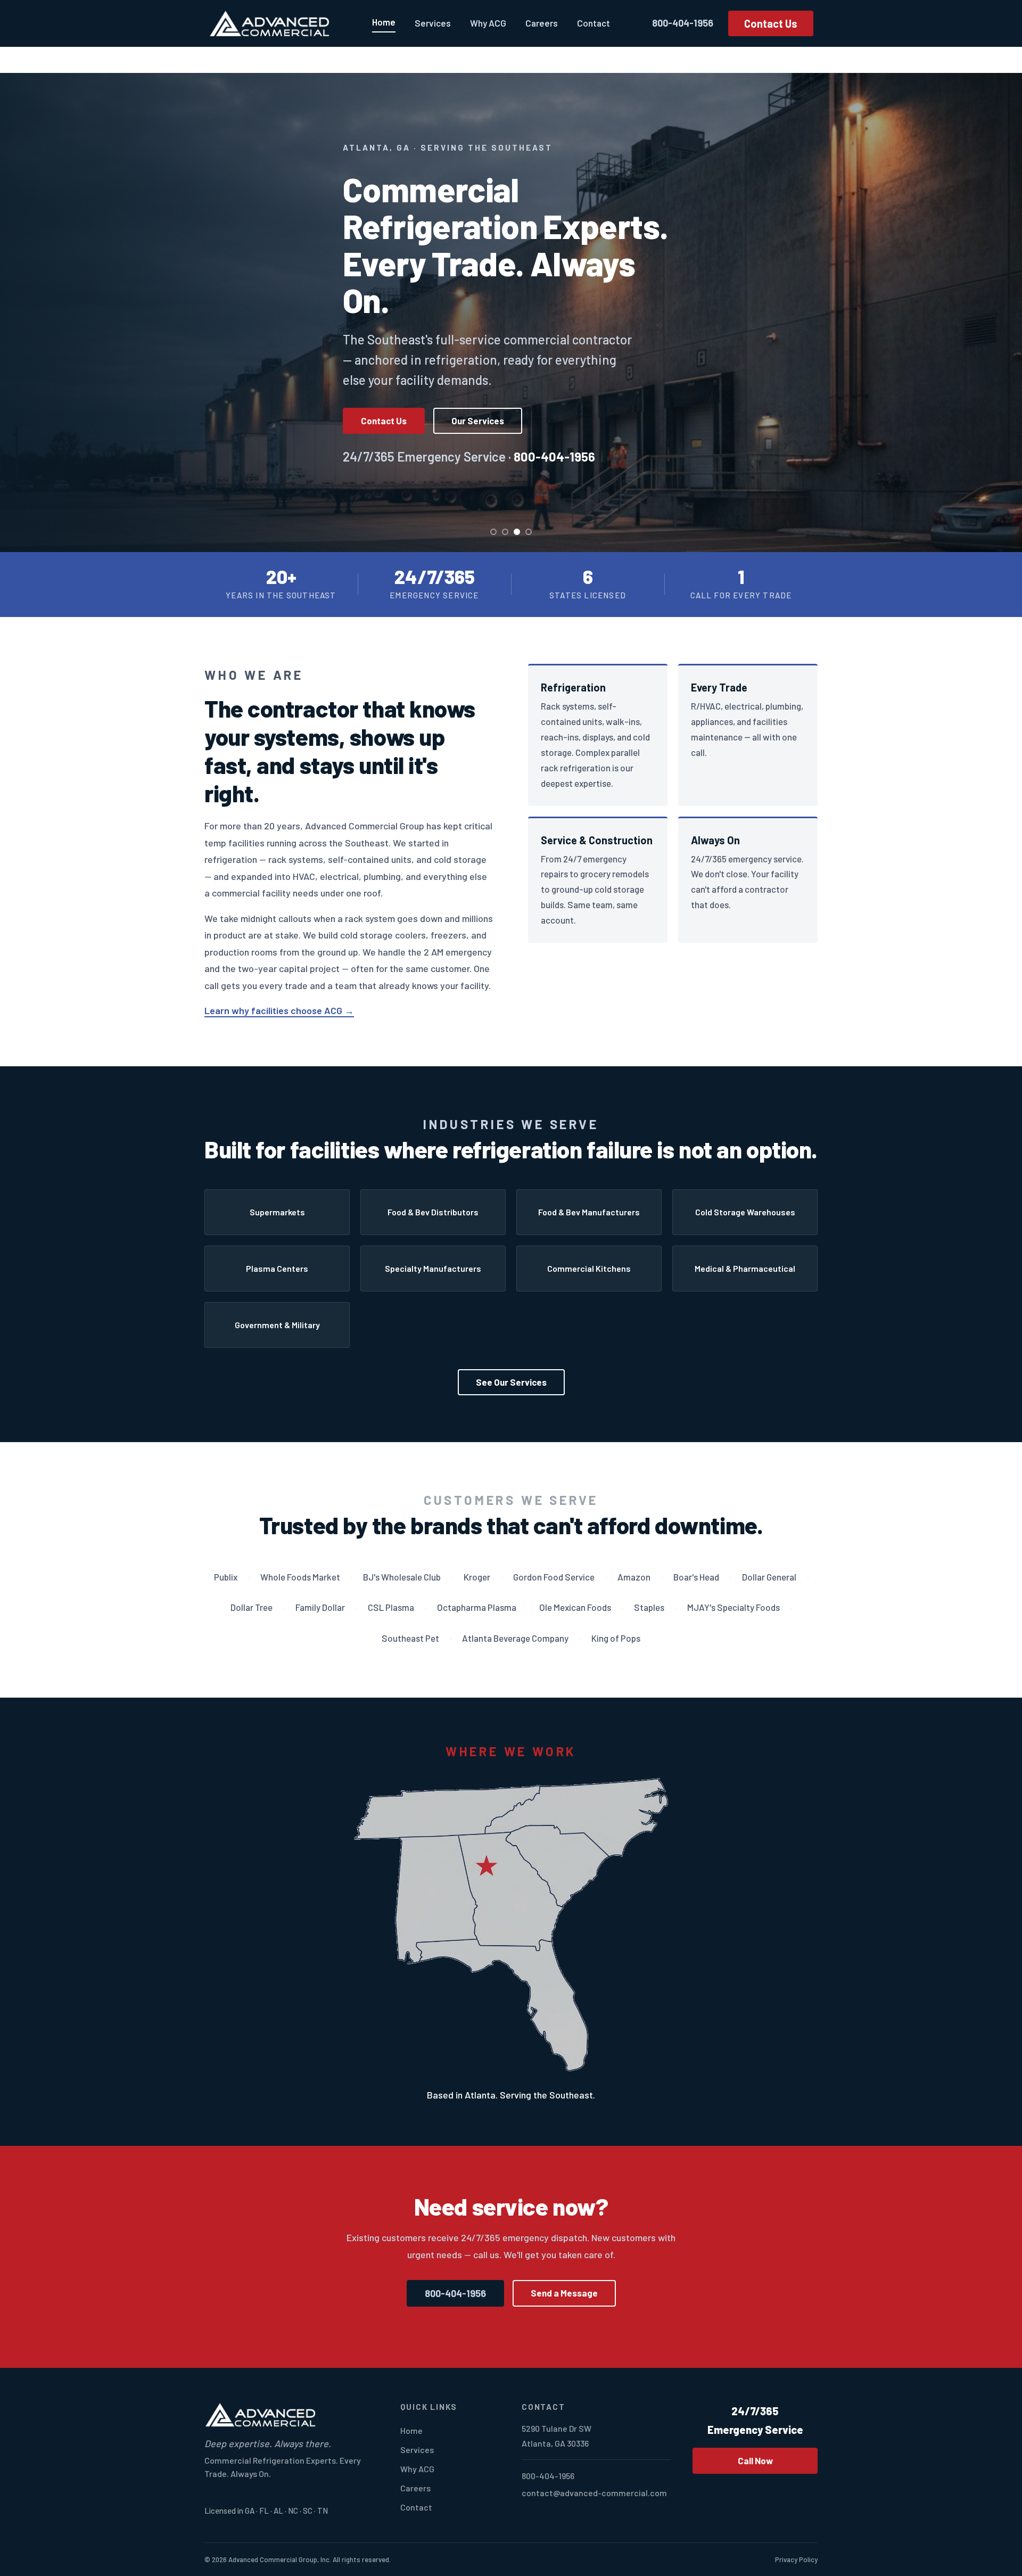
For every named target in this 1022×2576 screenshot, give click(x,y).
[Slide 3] (517, 532)
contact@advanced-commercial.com (594, 2493)
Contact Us (771, 23)
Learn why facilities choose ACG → (279, 1010)
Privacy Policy (796, 2559)
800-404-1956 (683, 23)
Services (433, 23)
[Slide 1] (493, 532)
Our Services (478, 421)
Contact (594, 23)
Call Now (755, 2460)
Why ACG (488, 23)
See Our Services (511, 1382)
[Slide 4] (529, 532)
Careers (542, 23)
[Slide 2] (505, 532)
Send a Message (564, 2293)
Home (384, 22)
